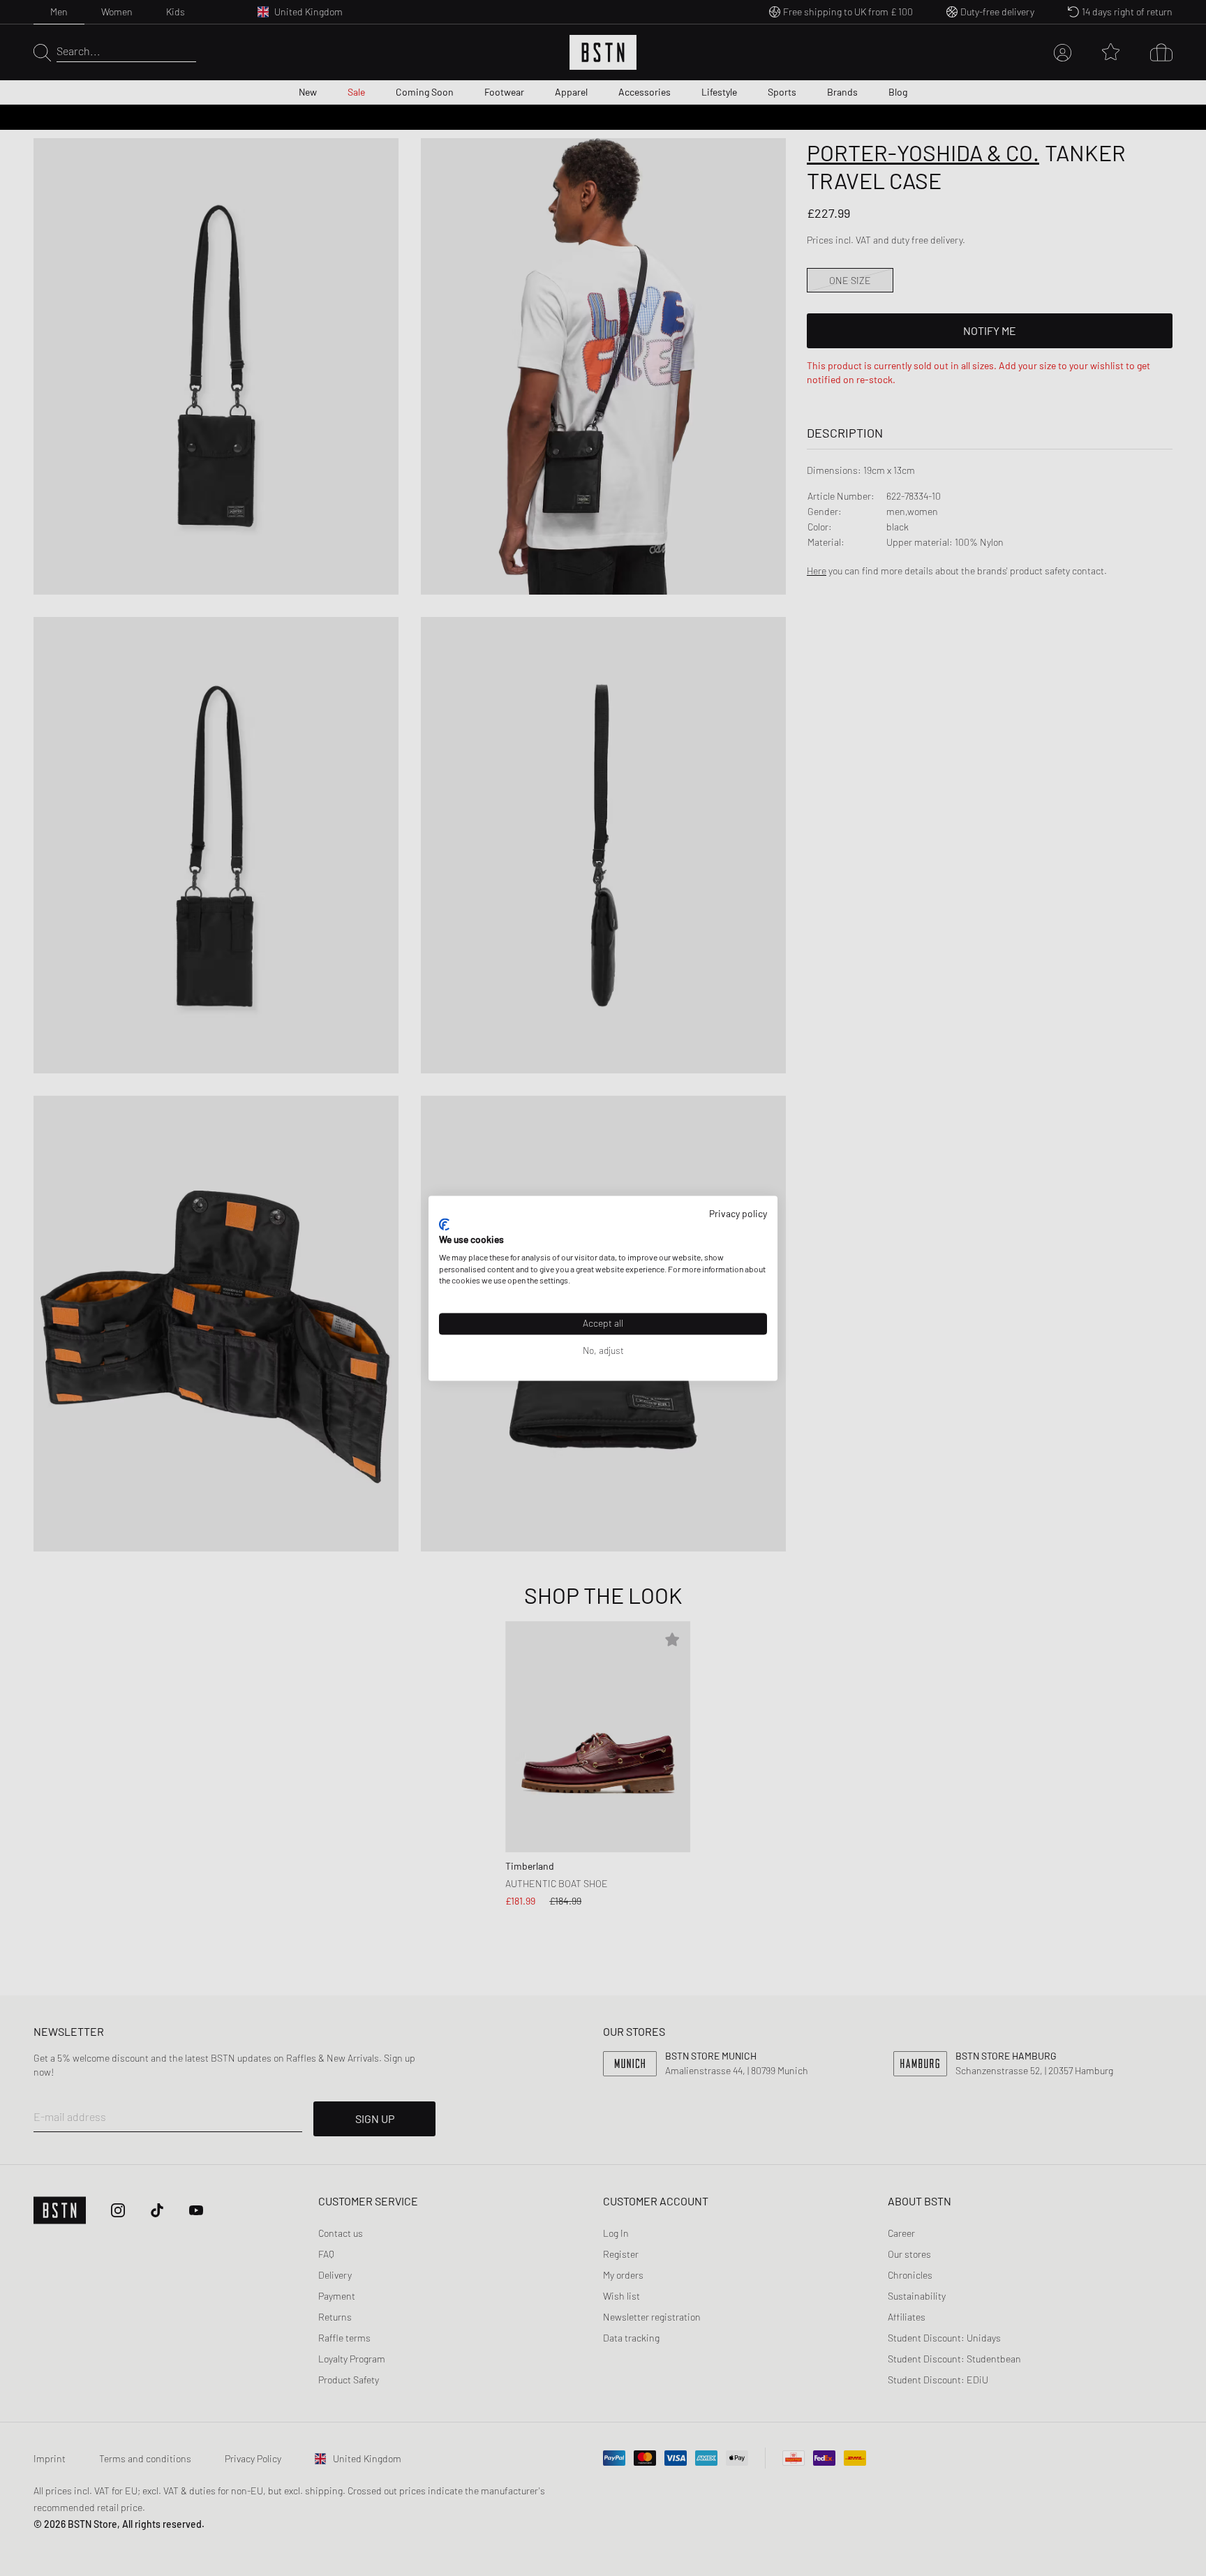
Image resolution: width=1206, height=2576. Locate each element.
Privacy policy (738, 1213)
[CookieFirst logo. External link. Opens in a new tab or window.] (444, 1225)
